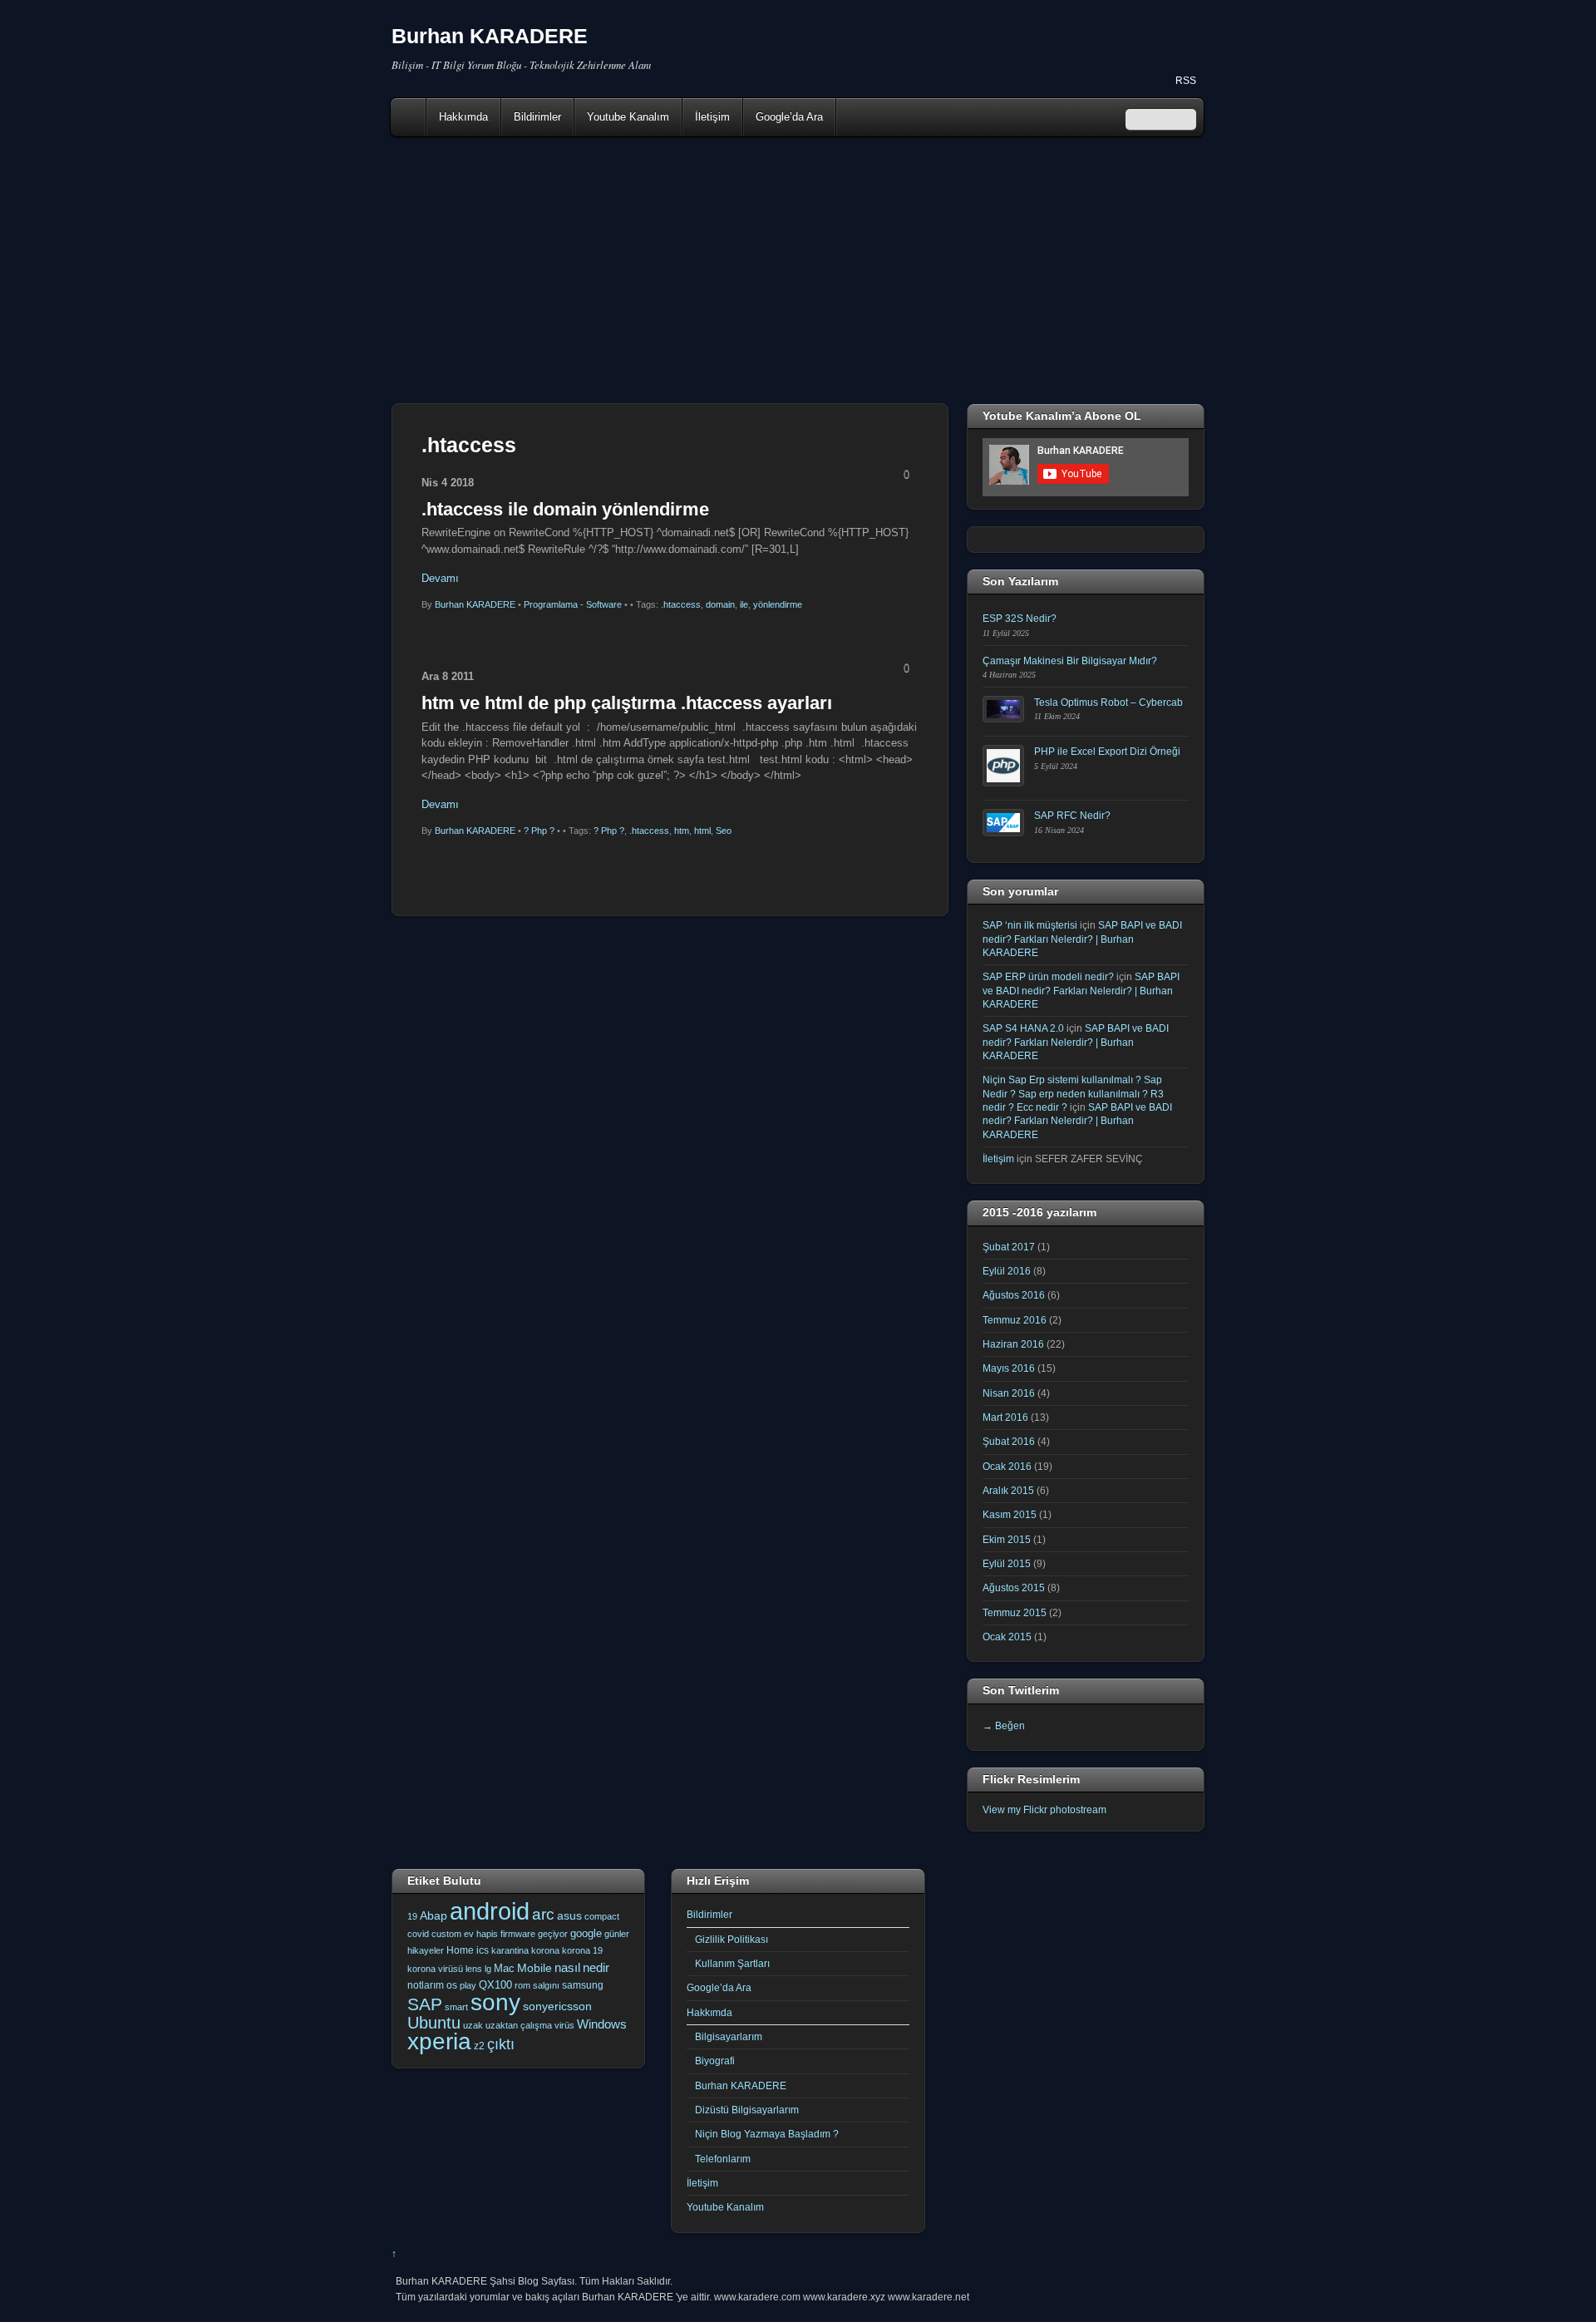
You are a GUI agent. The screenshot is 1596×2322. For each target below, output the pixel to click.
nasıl (567, 1967)
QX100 (495, 1985)
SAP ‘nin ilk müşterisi (1030, 925)
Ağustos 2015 (1014, 1587)
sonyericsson (557, 2006)
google (586, 1933)
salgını (546, 1985)
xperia (439, 2041)
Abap (433, 1915)
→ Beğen (1004, 1725)
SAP (425, 2004)
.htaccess (681, 604)
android (490, 1911)
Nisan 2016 (1009, 1393)
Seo (724, 831)
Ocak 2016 (1007, 1466)
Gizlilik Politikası (731, 1939)
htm (682, 831)
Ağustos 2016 (1014, 1295)
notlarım (426, 1985)
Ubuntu (434, 2023)
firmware (518, 1934)
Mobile (534, 1968)
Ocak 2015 (1007, 1637)
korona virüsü (435, 1969)
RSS (1186, 81)
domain (720, 604)
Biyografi (715, 2061)
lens (474, 1969)
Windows (602, 2024)
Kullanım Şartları (732, 1963)
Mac (504, 1968)
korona (545, 1950)
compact (602, 1916)
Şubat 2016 (1009, 1441)
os (452, 1985)
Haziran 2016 (1013, 1344)
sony (495, 2002)
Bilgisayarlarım (729, 2036)
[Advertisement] (798, 270)
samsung (583, 1985)
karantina (510, 1950)
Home (410, 117)
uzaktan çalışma (519, 2025)
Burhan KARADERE (475, 604)
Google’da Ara (789, 117)
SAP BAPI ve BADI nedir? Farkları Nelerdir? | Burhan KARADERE (1082, 939)
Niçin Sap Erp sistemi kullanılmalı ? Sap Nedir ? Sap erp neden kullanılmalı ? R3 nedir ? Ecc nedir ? (1073, 1093)
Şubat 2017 (1009, 1247)
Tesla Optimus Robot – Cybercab (1108, 702)
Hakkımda (463, 117)
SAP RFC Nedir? (1072, 815)
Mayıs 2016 (1009, 1368)
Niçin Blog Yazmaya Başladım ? (767, 2134)
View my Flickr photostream (1044, 1809)
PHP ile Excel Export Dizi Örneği (1107, 751)
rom (522, 1985)
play (468, 1985)
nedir (596, 1967)
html (702, 831)
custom (446, 1934)
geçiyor (553, 1934)
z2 (479, 2046)
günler (617, 1934)
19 (412, 1916)
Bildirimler (537, 117)
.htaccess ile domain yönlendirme (565, 509)
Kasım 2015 (1010, 1514)
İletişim (712, 117)
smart (456, 2007)
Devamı (440, 578)
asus (569, 1915)
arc (543, 1914)
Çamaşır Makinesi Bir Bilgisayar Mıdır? (1070, 661)
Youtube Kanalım (628, 117)
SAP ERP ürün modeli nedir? (1048, 976)
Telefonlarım (723, 2159)
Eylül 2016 (1007, 1271)
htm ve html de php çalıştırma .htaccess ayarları (627, 703)
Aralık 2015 (1008, 1490)
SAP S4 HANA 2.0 (1023, 1028)
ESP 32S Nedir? (1020, 618)
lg (488, 1969)
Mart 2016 (1005, 1417)
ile (744, 604)
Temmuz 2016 (1015, 1320)
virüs (564, 2025)
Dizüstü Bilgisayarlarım (747, 2110)
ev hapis (481, 1934)
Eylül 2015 (1007, 1563)
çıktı (501, 2044)
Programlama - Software (573, 604)
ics (483, 1950)
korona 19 (582, 1950)
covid (418, 1934)
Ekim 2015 (1007, 1539)
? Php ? (539, 831)
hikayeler (426, 1950)
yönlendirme (778, 604)
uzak (473, 2025)
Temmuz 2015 (1015, 1612)
